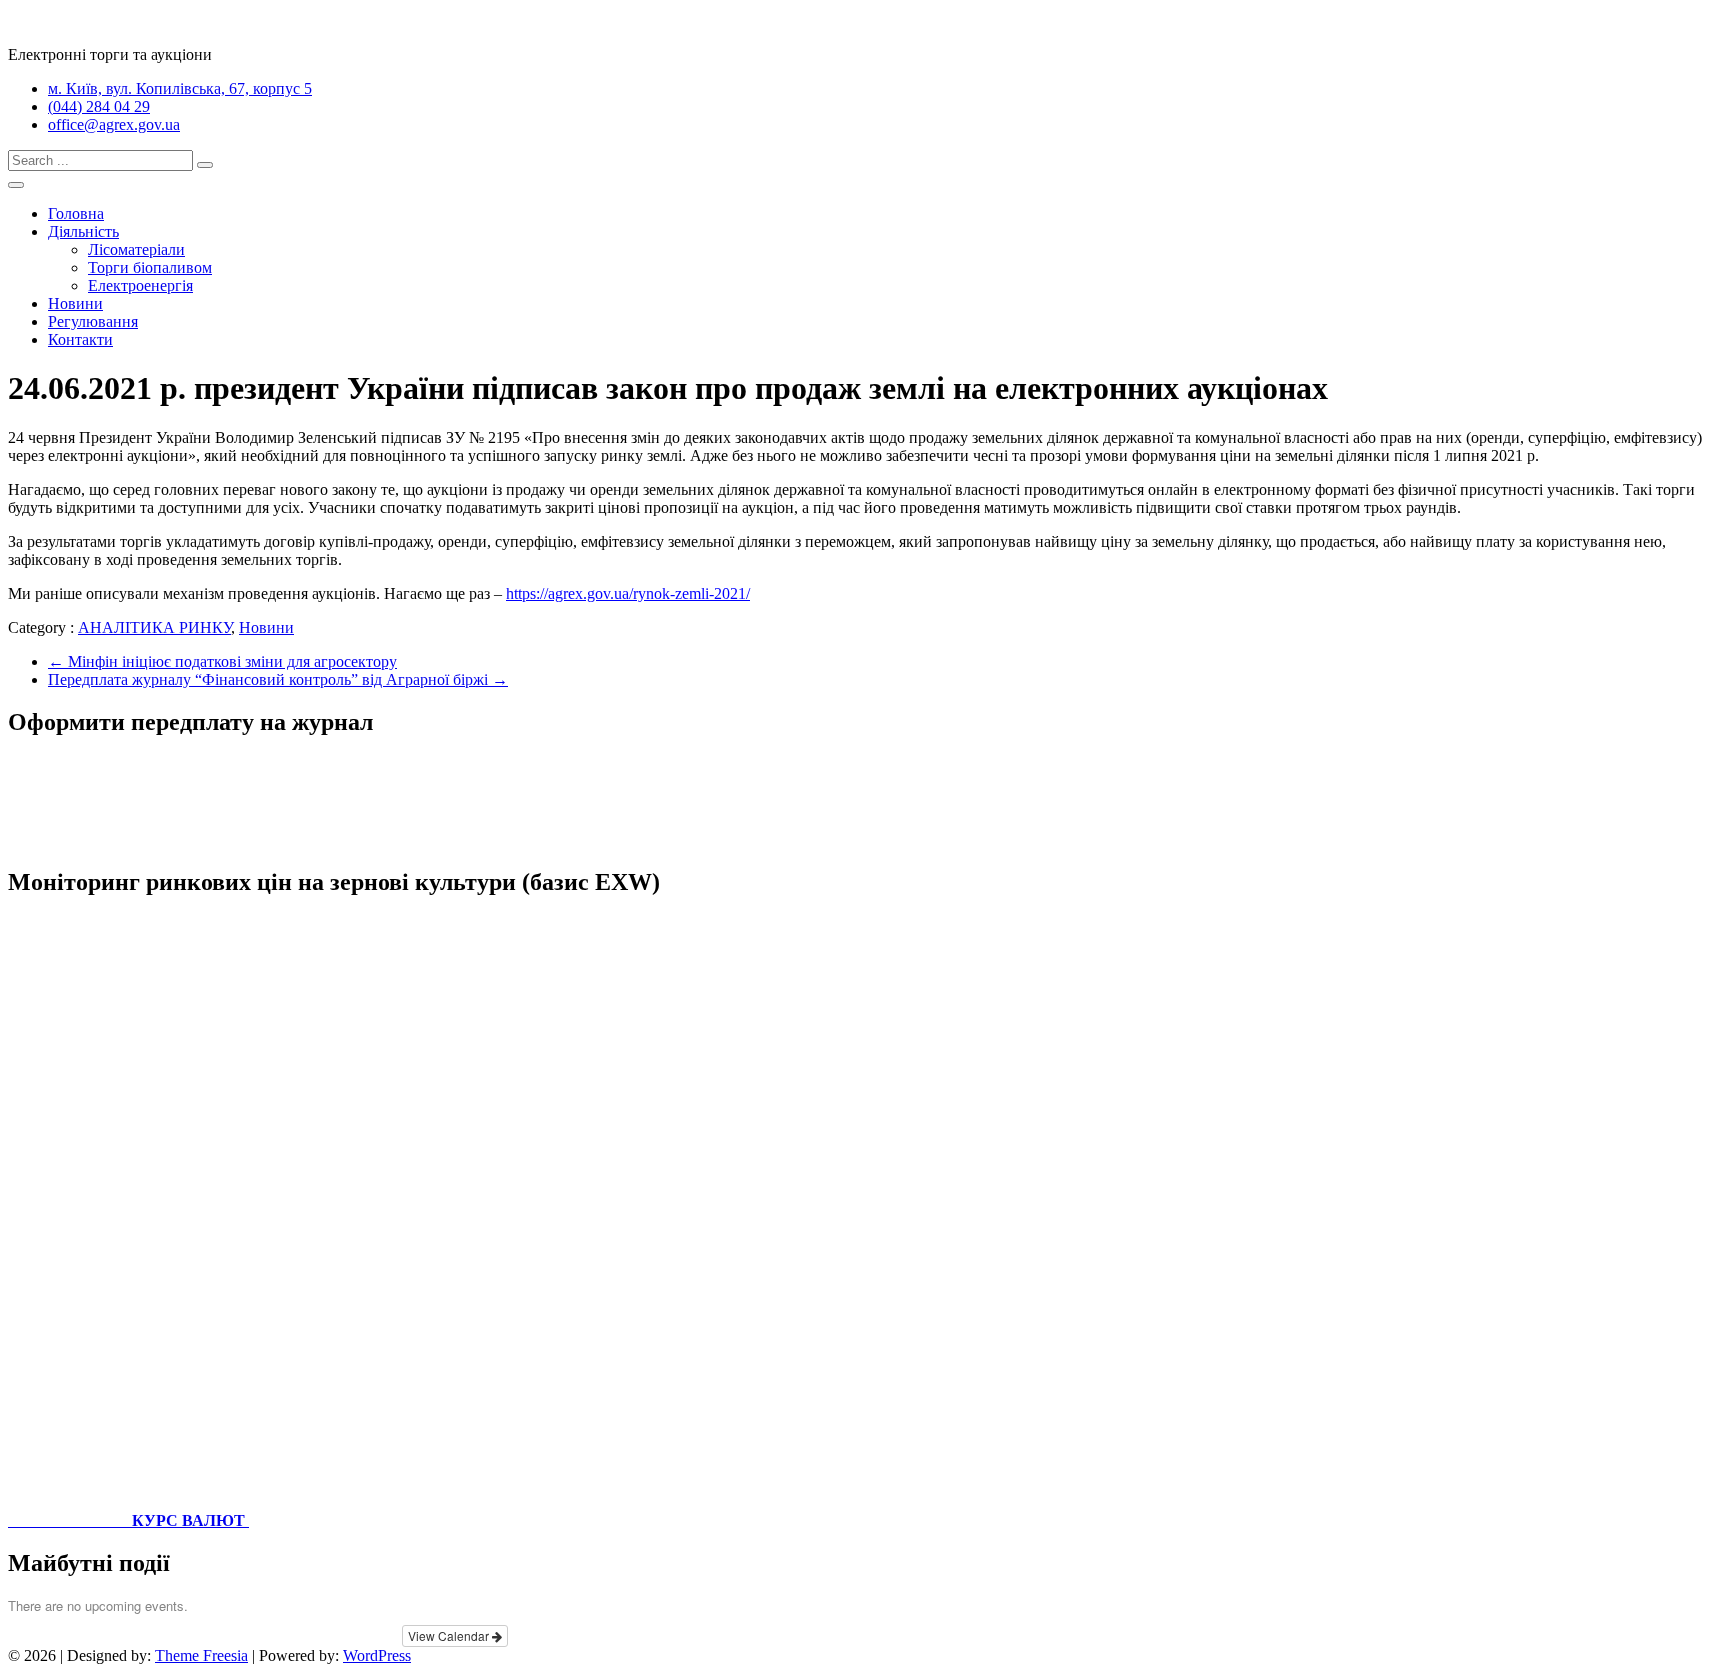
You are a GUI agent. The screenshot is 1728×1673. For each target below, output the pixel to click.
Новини (75, 303)
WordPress (377, 1655)
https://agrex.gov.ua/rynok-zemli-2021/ (628, 593)
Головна (76, 213)
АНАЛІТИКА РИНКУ (154, 627)
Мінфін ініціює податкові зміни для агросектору (222, 661)
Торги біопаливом (150, 267)
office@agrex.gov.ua (114, 124)
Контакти (80, 339)
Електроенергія (140, 285)
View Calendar (450, 1635)
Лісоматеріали (136, 249)
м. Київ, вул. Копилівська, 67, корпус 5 (180, 88)
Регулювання (93, 321)
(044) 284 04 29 (99, 106)
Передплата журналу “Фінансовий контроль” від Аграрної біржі (278, 679)
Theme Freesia (201, 1655)
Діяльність (83, 231)
